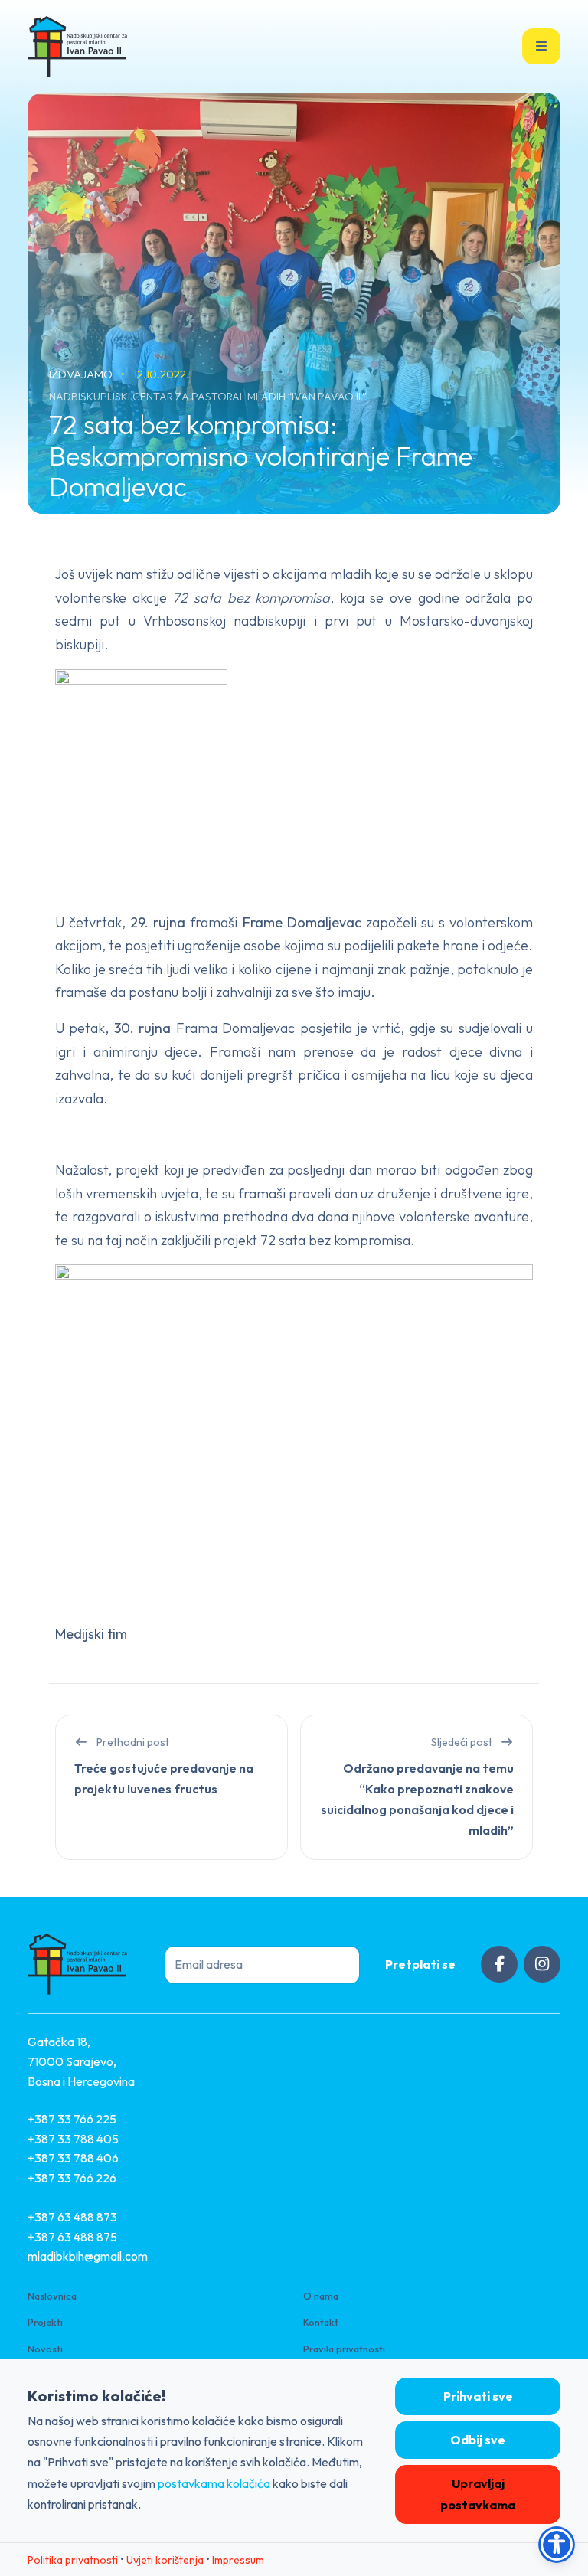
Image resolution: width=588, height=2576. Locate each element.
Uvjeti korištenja (165, 2560)
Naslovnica (52, 2296)
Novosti (45, 2349)
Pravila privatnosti (344, 2349)
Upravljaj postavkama (478, 2494)
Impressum (238, 2560)
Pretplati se (420, 1964)
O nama (321, 2296)
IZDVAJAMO (82, 374)
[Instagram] (542, 1964)
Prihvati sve (478, 2396)
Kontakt (321, 2322)
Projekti (45, 2322)
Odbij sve (478, 2440)
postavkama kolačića (214, 2483)
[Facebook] (499, 1964)
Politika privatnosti (73, 2560)
